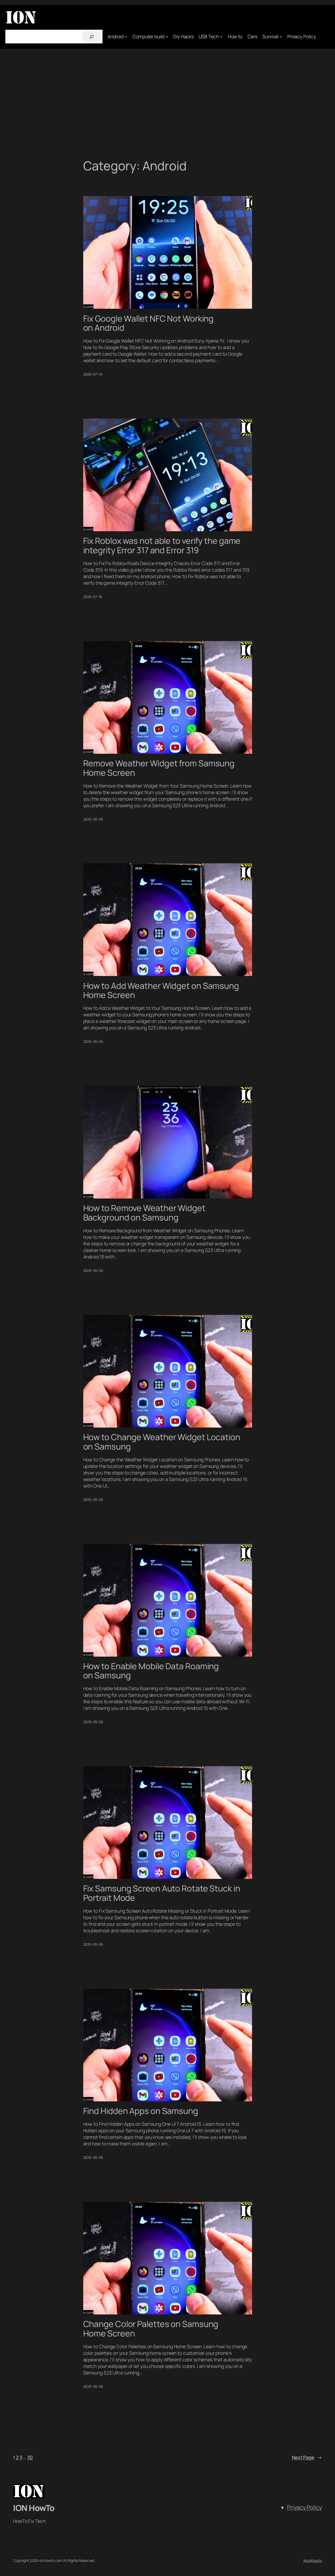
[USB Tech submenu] (221, 37)
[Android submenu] (126, 37)
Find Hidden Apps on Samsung (141, 2111)
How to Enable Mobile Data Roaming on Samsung (151, 1671)
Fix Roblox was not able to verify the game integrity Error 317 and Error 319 (162, 546)
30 (30, 2457)
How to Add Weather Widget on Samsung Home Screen (161, 991)
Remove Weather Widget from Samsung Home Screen (159, 768)
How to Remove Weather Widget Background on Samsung (144, 1213)
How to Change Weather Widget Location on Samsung (162, 1442)
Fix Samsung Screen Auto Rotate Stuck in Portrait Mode (162, 1893)
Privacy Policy (305, 2507)
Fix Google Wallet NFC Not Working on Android (149, 323)
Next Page (307, 2457)
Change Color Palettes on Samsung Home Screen (151, 2329)
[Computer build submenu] (167, 37)
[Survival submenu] (281, 37)
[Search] (91, 37)
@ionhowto (313, 2560)
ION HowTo (34, 2508)
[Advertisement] (167, 104)
